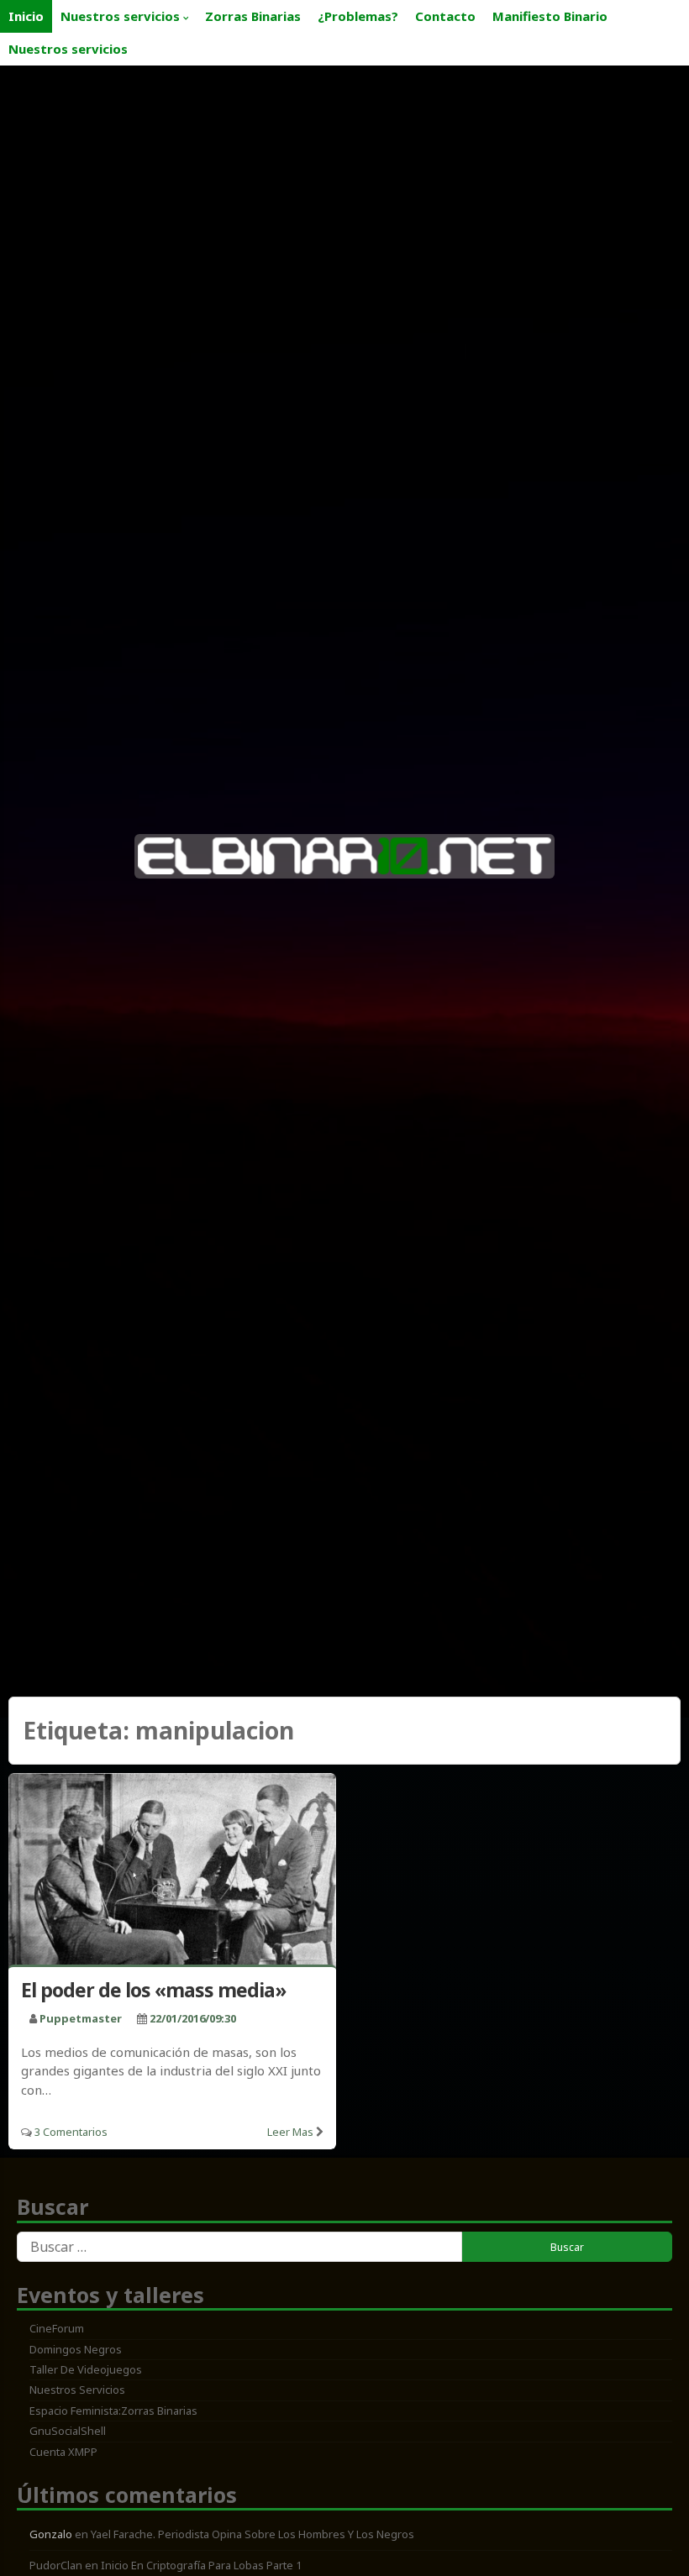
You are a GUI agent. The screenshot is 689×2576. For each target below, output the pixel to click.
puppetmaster (81, 2018)
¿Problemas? (358, 16)
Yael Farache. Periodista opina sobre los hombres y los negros (252, 2534)
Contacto (445, 16)
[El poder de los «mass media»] (172, 1872)
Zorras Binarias (253, 16)
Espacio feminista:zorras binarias (113, 2411)
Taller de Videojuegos (86, 2369)
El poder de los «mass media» (153, 1990)
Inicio (26, 16)
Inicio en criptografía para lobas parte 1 (201, 2565)
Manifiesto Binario (550, 16)
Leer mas (290, 2132)
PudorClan (56, 2565)
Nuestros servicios (120, 16)
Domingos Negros (76, 2349)
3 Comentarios (71, 2132)
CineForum (57, 2328)
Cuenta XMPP (63, 2452)
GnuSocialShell (68, 2431)
